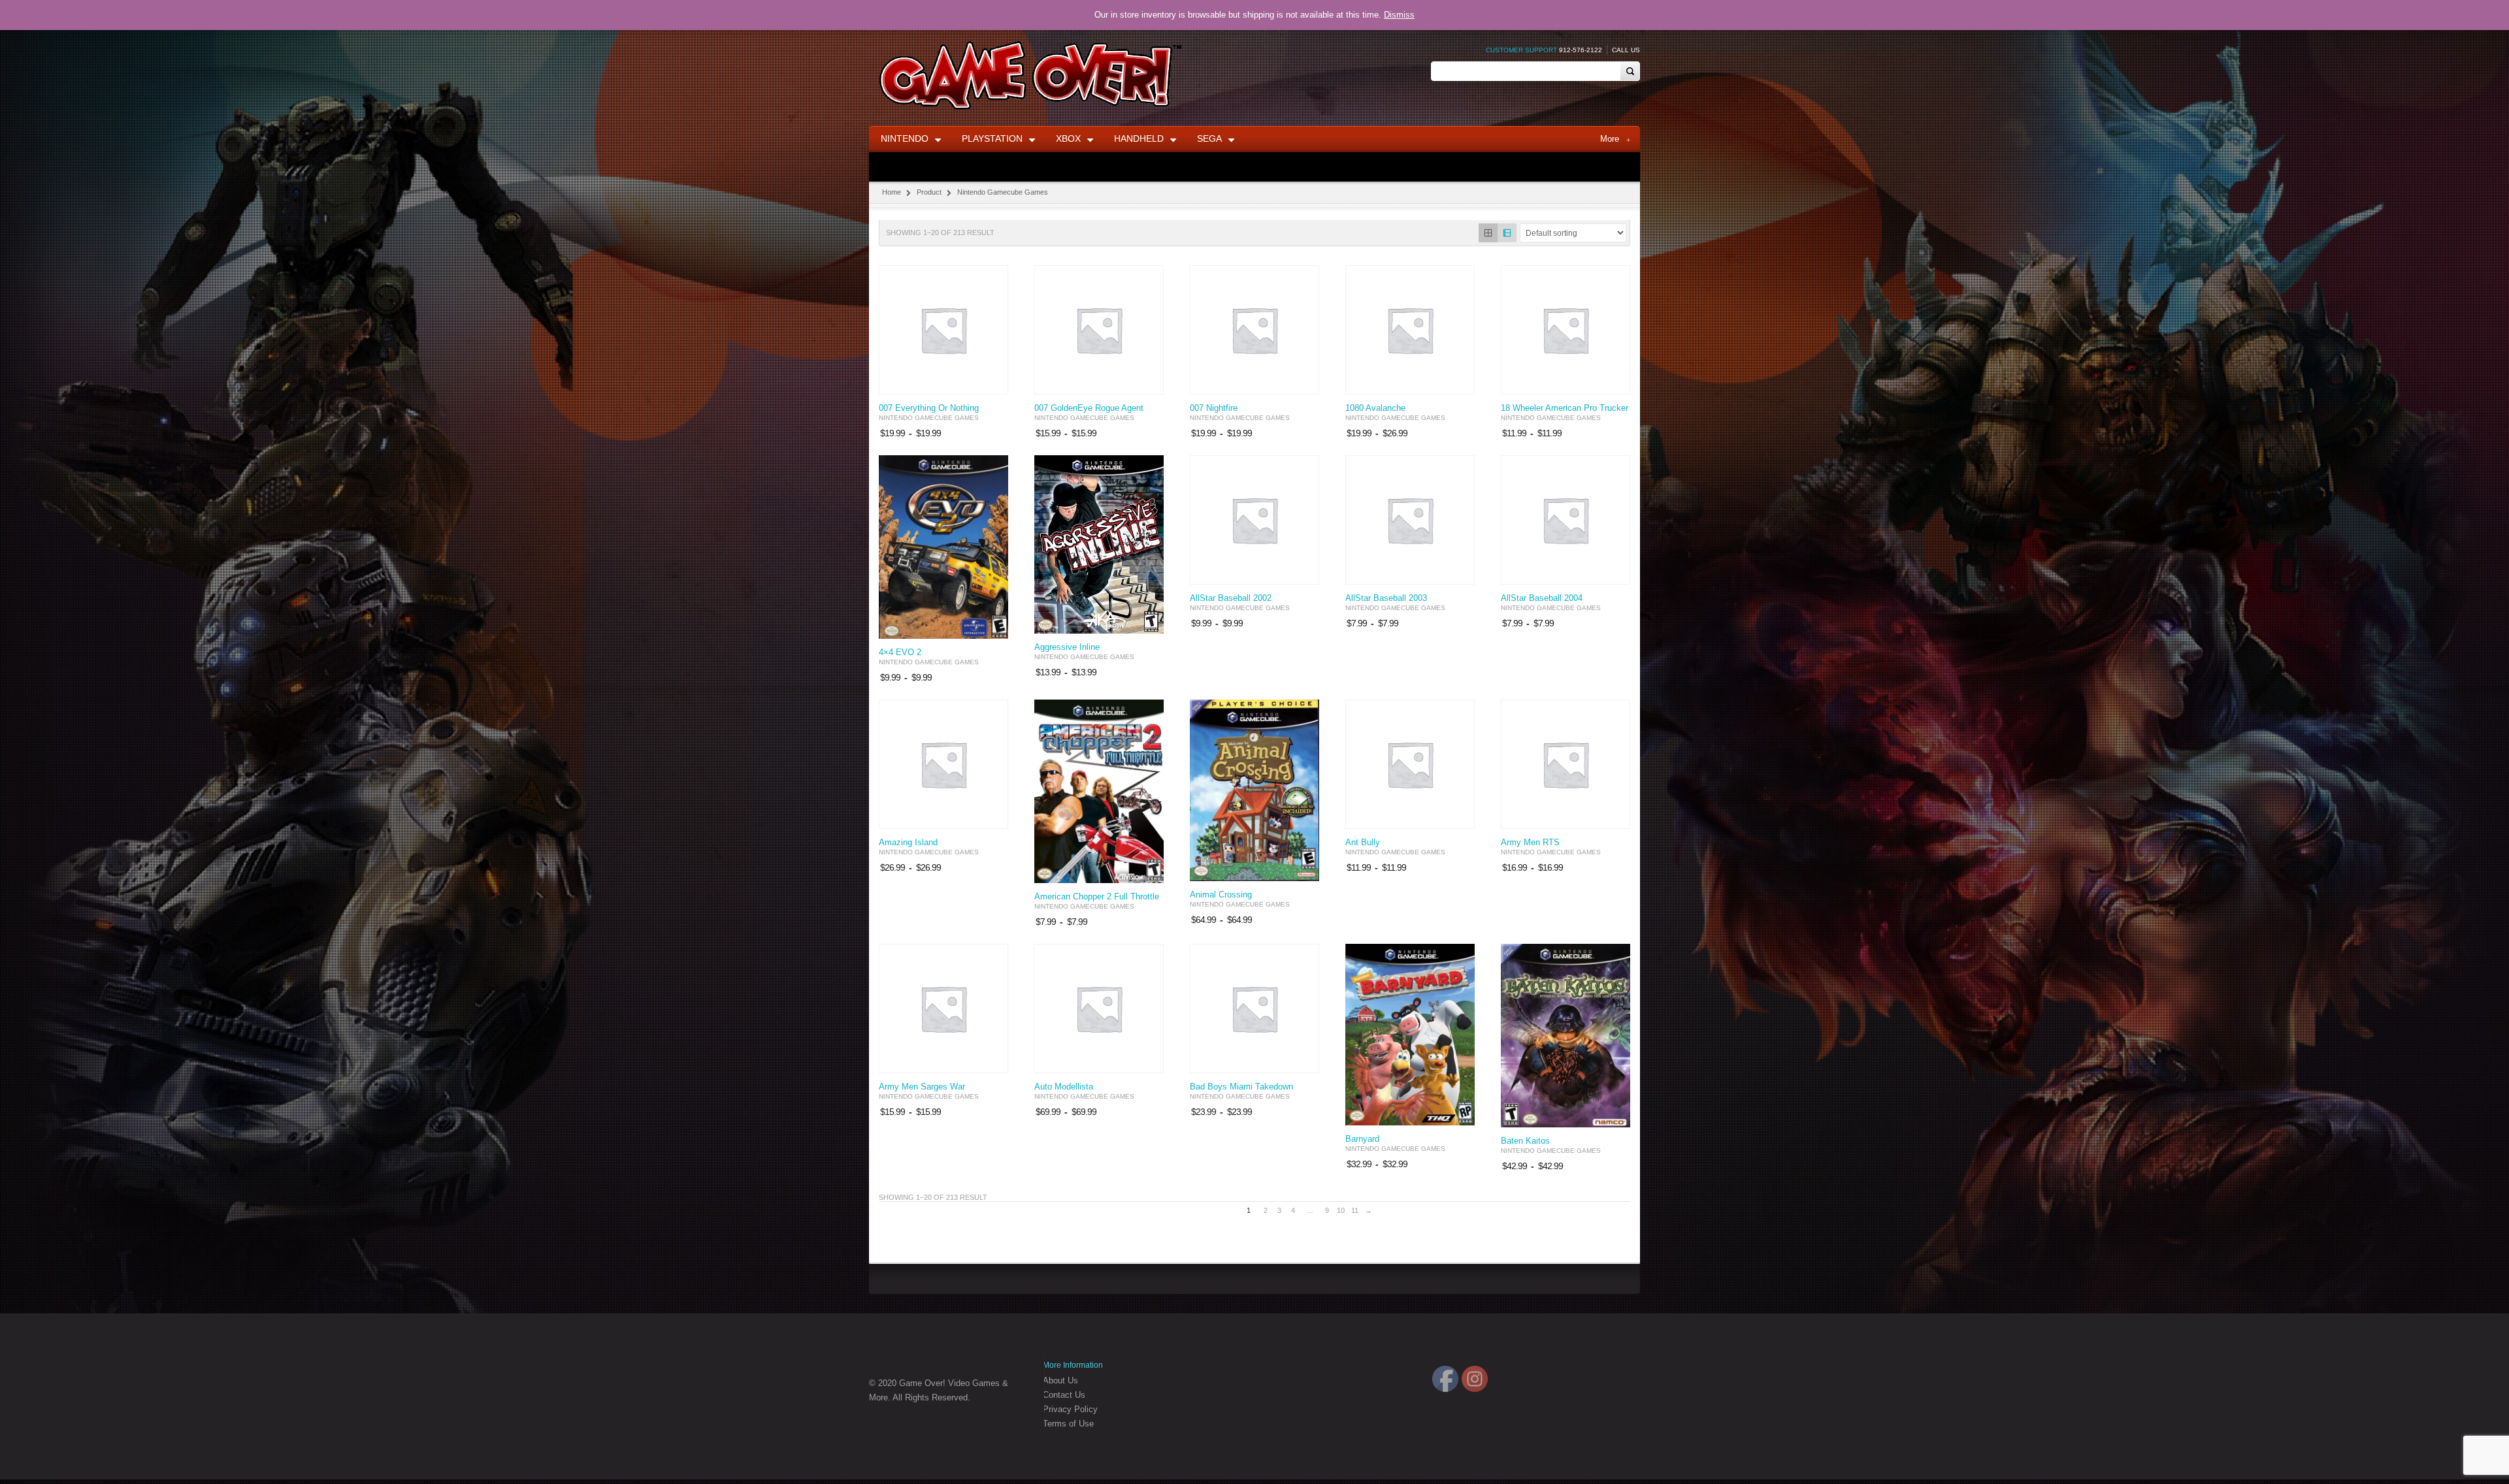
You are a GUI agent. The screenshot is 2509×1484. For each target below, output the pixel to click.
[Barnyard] (1410, 1034)
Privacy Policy (1070, 1409)
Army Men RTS (1530, 843)
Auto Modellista (1064, 1087)
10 (1341, 1210)
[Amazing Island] (943, 764)
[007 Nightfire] (1254, 330)
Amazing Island (908, 843)
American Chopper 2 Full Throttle (1097, 897)
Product (929, 192)
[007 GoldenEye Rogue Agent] (1099, 330)
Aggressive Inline (1067, 647)
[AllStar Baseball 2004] (1566, 520)
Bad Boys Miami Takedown (1241, 1087)
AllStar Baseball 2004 (1542, 598)
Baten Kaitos (1525, 1141)
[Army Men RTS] (1566, 764)
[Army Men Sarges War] (943, 1008)
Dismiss (1399, 15)
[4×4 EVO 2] (943, 547)
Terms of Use (1068, 1424)
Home (892, 192)
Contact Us (1064, 1395)
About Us (1060, 1380)
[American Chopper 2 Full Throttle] (1099, 791)
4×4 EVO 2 (900, 653)
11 (1355, 1210)
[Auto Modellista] (1099, 1008)
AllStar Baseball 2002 (1231, 598)
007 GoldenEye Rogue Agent (1089, 408)
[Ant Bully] (1410, 764)
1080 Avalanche (1375, 408)
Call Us (1626, 50)
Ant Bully (1363, 843)
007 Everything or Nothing (929, 408)
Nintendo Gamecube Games (929, 418)
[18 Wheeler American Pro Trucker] (1566, 330)
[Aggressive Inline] (1099, 544)
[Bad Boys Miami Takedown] (1254, 1008)
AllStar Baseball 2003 (1386, 598)
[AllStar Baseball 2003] (1410, 520)
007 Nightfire (1214, 408)
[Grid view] (1488, 233)
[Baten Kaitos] (1566, 1036)
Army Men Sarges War (922, 1087)
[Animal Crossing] (1254, 790)
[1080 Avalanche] (1410, 330)
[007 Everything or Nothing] (943, 330)
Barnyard (1362, 1139)
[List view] (1507, 233)
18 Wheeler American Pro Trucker (1565, 408)
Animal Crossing (1221, 895)
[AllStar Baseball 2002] (1254, 520)
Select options (991, 383)
